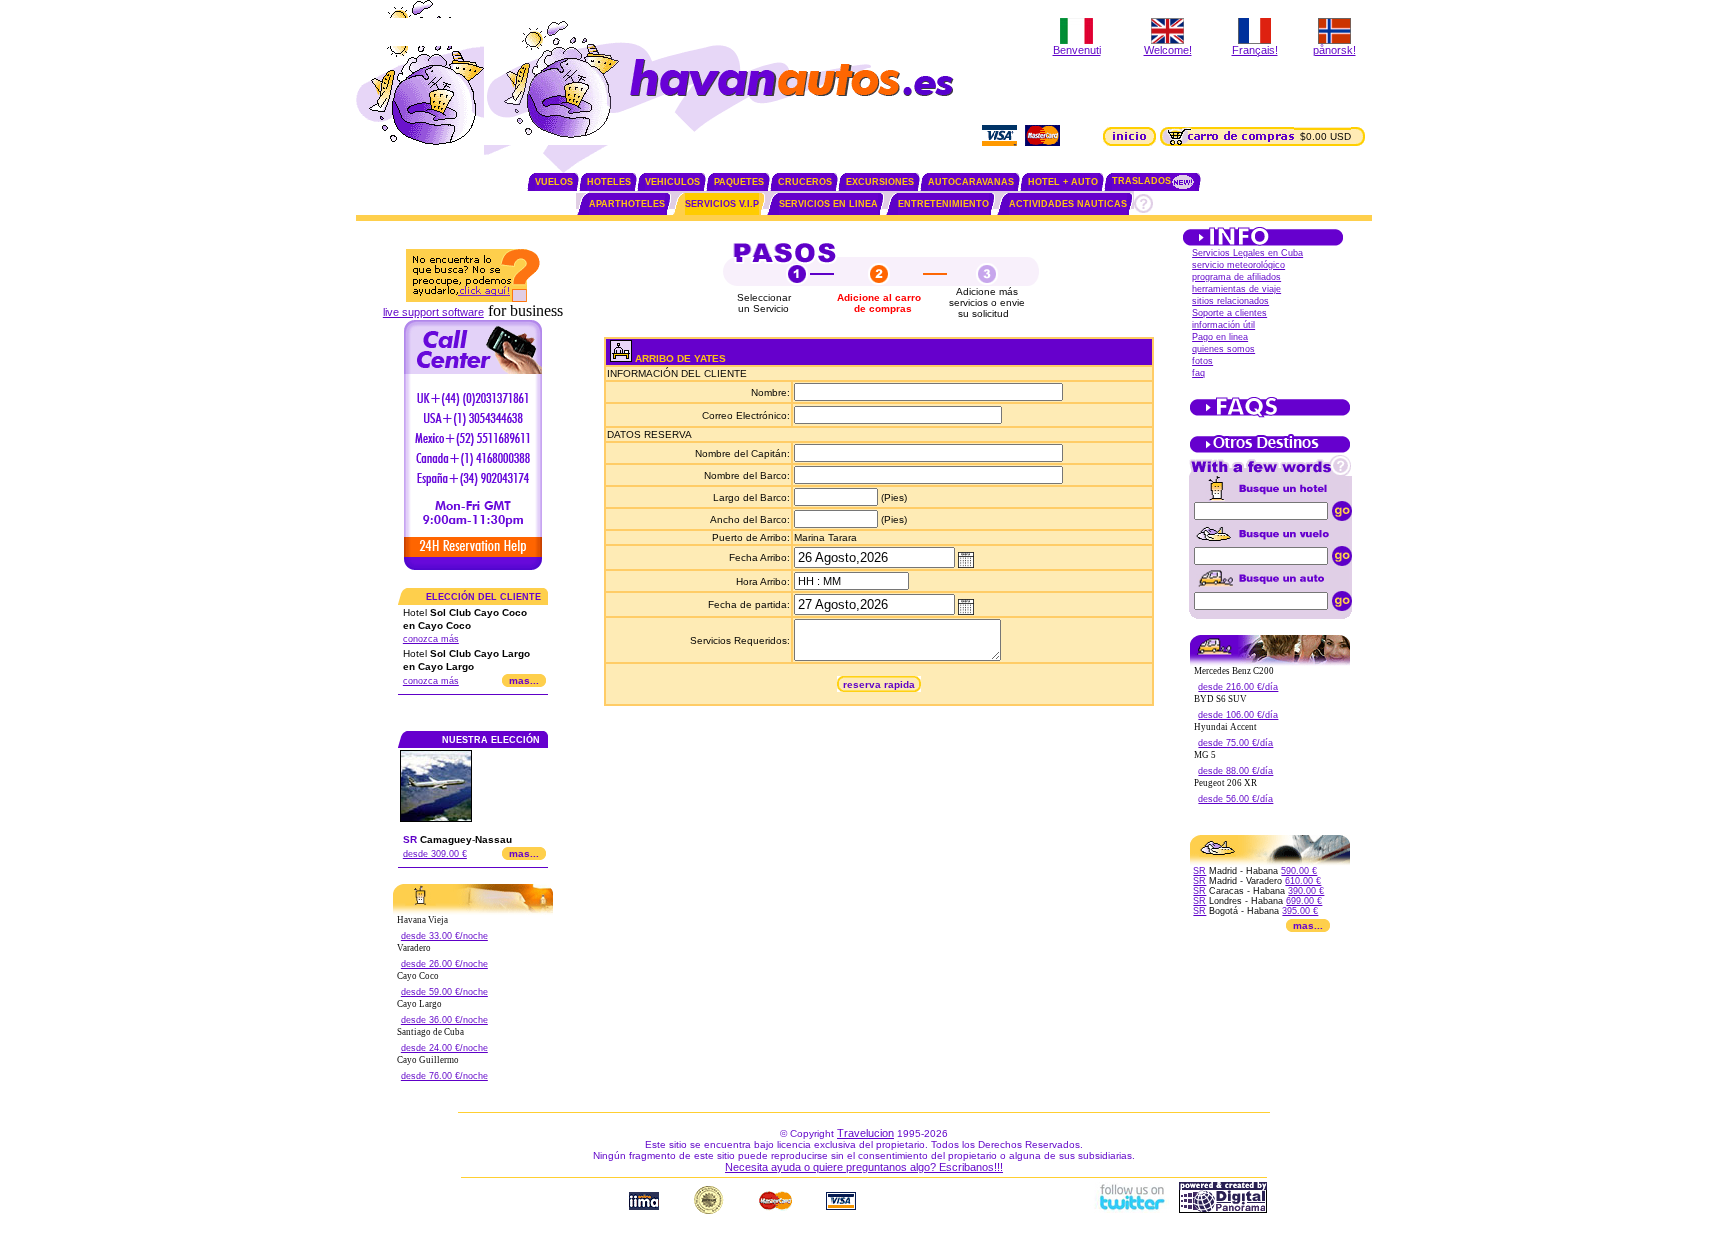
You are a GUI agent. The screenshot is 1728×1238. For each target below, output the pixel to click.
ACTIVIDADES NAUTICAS (1068, 204)
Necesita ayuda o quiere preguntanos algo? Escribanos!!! (864, 1167)
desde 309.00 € (435, 854)
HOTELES (609, 182)
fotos (1202, 361)
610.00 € (1303, 881)
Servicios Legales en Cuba (1247, 253)
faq (1198, 373)
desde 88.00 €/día (1235, 771)
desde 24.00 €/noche (444, 1048)
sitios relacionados (1230, 301)
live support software (433, 312)
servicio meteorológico (1238, 265)
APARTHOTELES (627, 204)
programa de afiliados (1236, 277)
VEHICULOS (672, 182)
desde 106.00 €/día (1238, 715)
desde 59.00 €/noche (444, 992)
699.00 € (1304, 901)
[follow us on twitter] (1131, 1209)
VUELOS (554, 182)
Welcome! (1168, 50)
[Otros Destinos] (1270, 451)
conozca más (431, 639)
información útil (1223, 325)
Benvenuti (1077, 50)
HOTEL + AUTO (1063, 182)
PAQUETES (739, 182)
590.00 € (1299, 871)
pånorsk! (1334, 50)
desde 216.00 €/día (1238, 687)
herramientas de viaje (1236, 289)
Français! (1255, 50)
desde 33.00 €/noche (444, 936)
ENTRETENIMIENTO (943, 204)
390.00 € (1306, 891)
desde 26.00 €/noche (444, 964)
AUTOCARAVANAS (971, 182)
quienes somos (1223, 349)
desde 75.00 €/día (1235, 743)
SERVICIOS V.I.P (722, 204)
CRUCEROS (805, 182)
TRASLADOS (1141, 181)
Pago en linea (1220, 337)
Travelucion (865, 1133)
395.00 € (1300, 911)
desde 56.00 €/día (1235, 799)
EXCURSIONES (880, 182)
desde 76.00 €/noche (444, 1076)
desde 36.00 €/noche (444, 1020)
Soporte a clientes (1229, 313)
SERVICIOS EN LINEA (828, 204)
